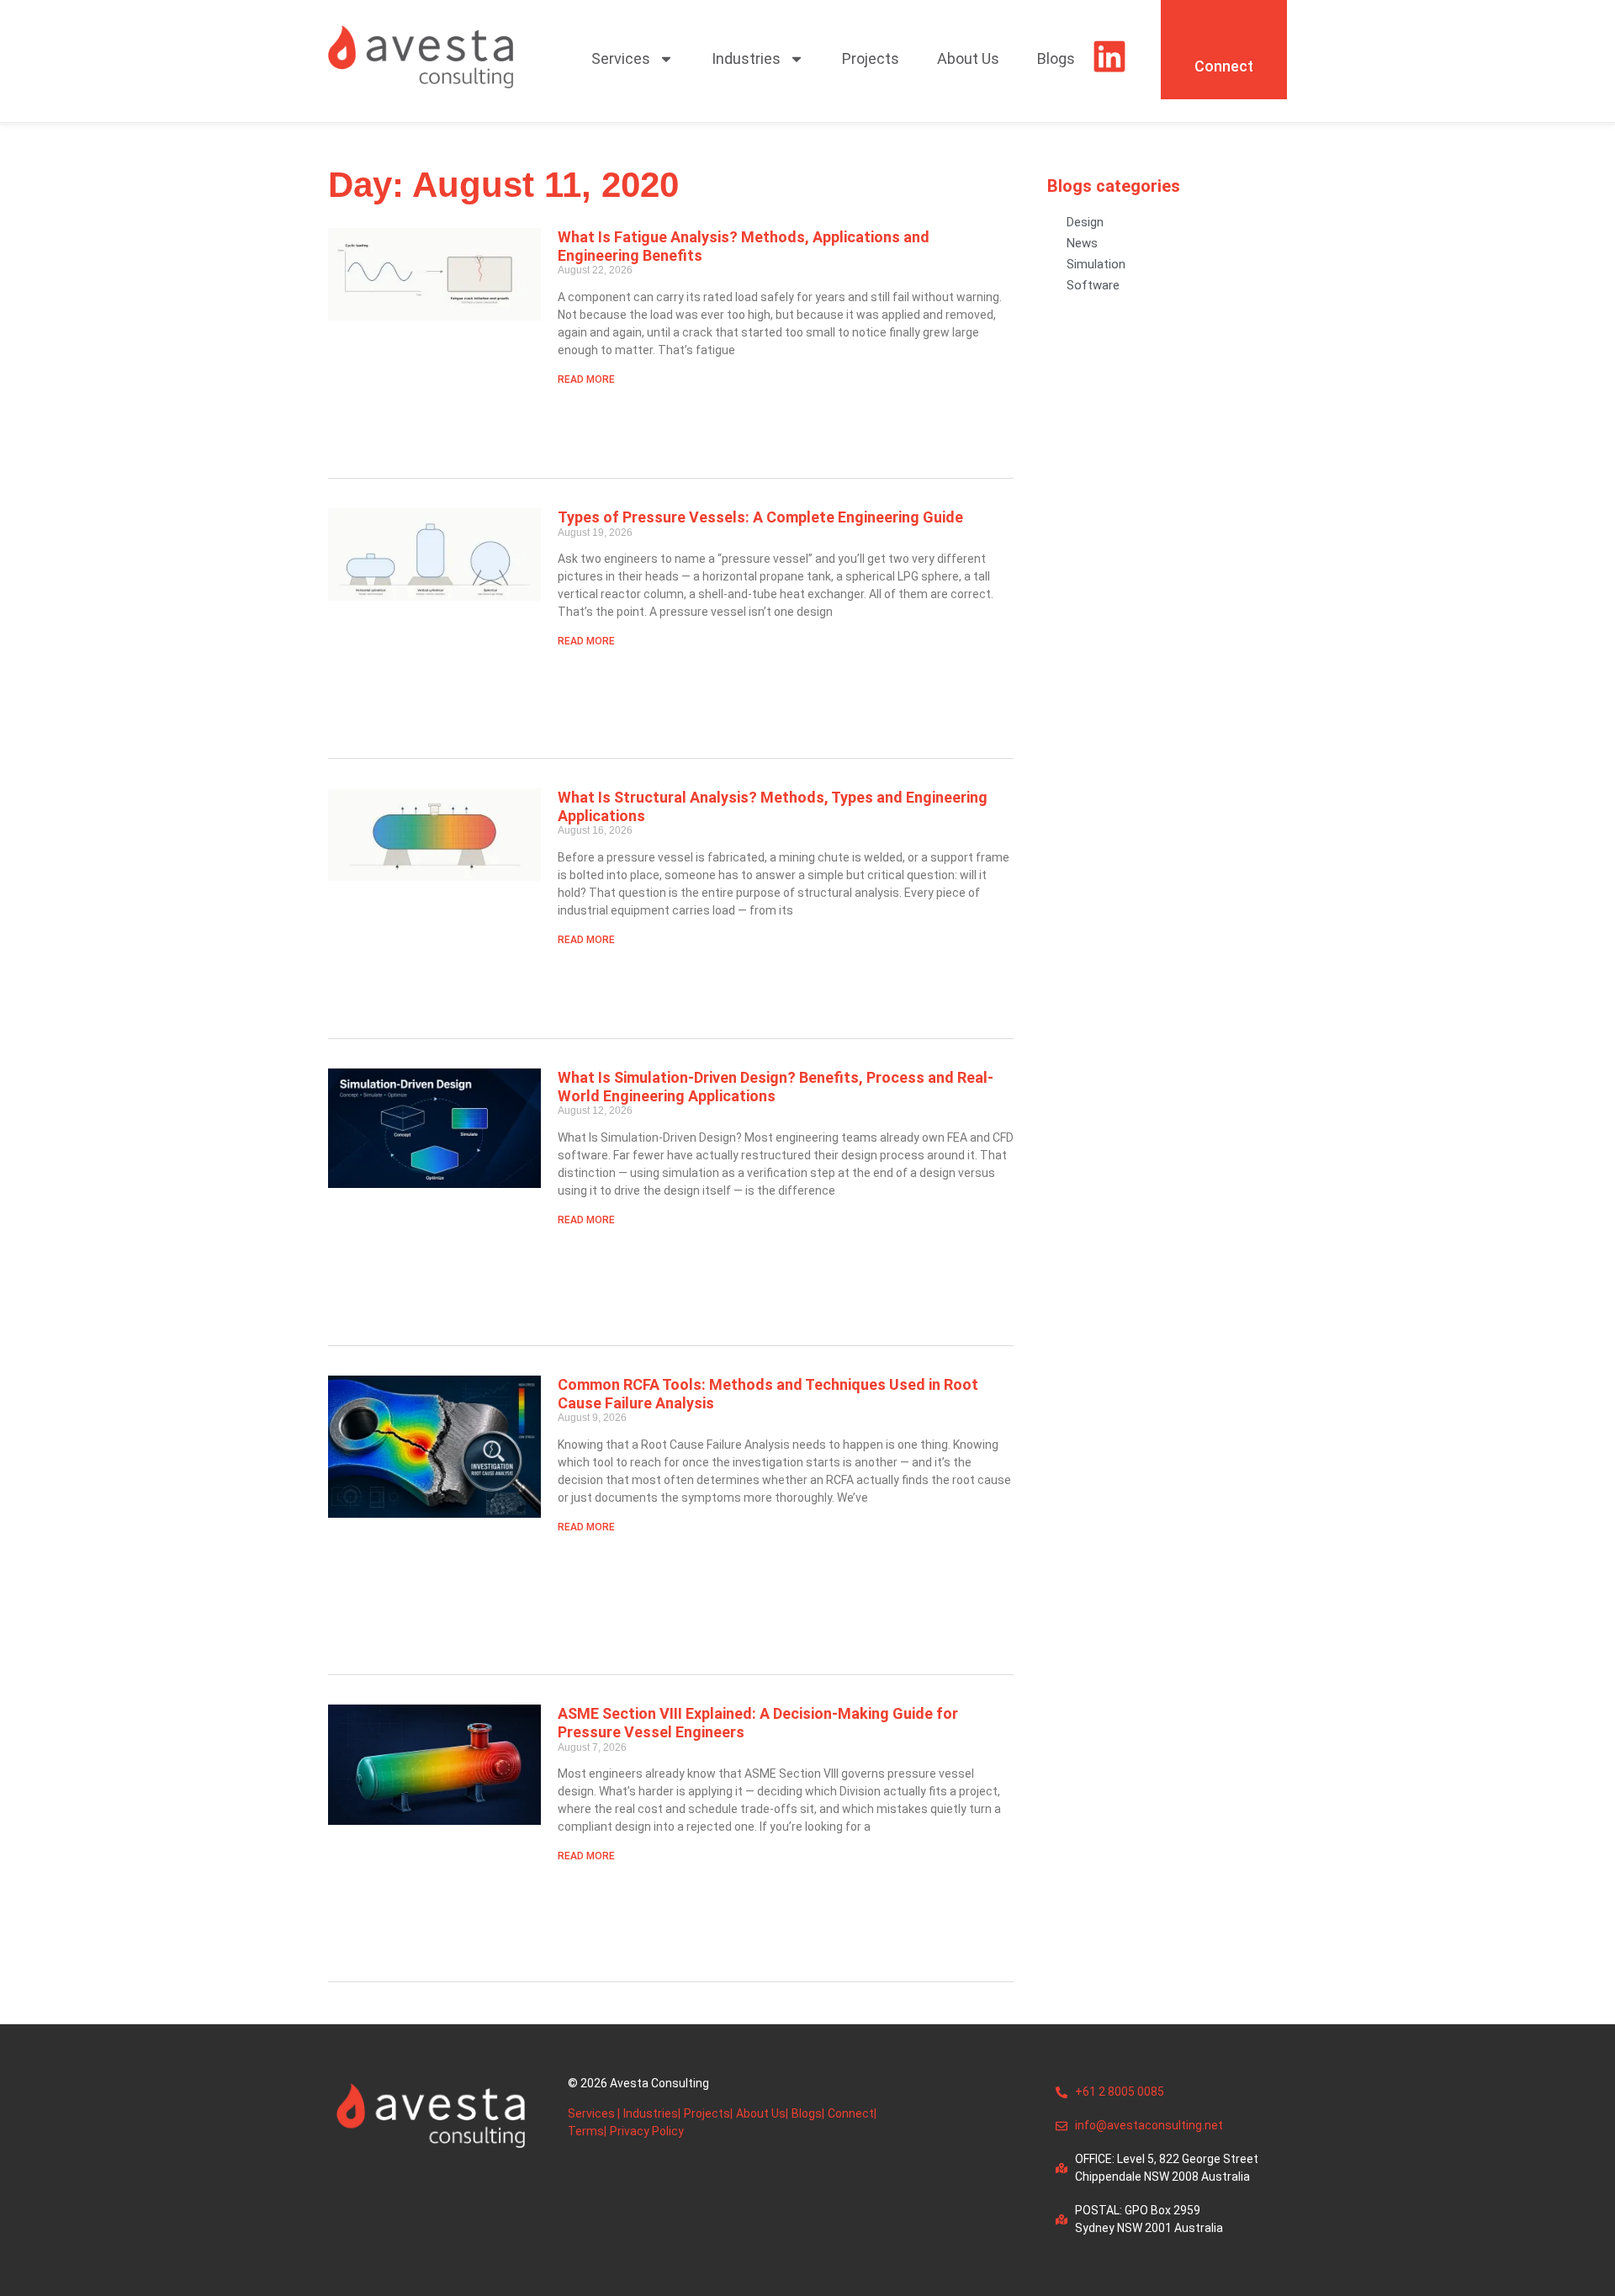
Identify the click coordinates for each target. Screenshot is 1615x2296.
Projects (871, 58)
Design (1085, 222)
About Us (968, 58)
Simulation (1096, 264)
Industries (746, 58)
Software (1093, 285)
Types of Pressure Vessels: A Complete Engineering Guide (760, 517)
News (1082, 243)
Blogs (1056, 58)
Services (621, 58)
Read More (586, 379)
